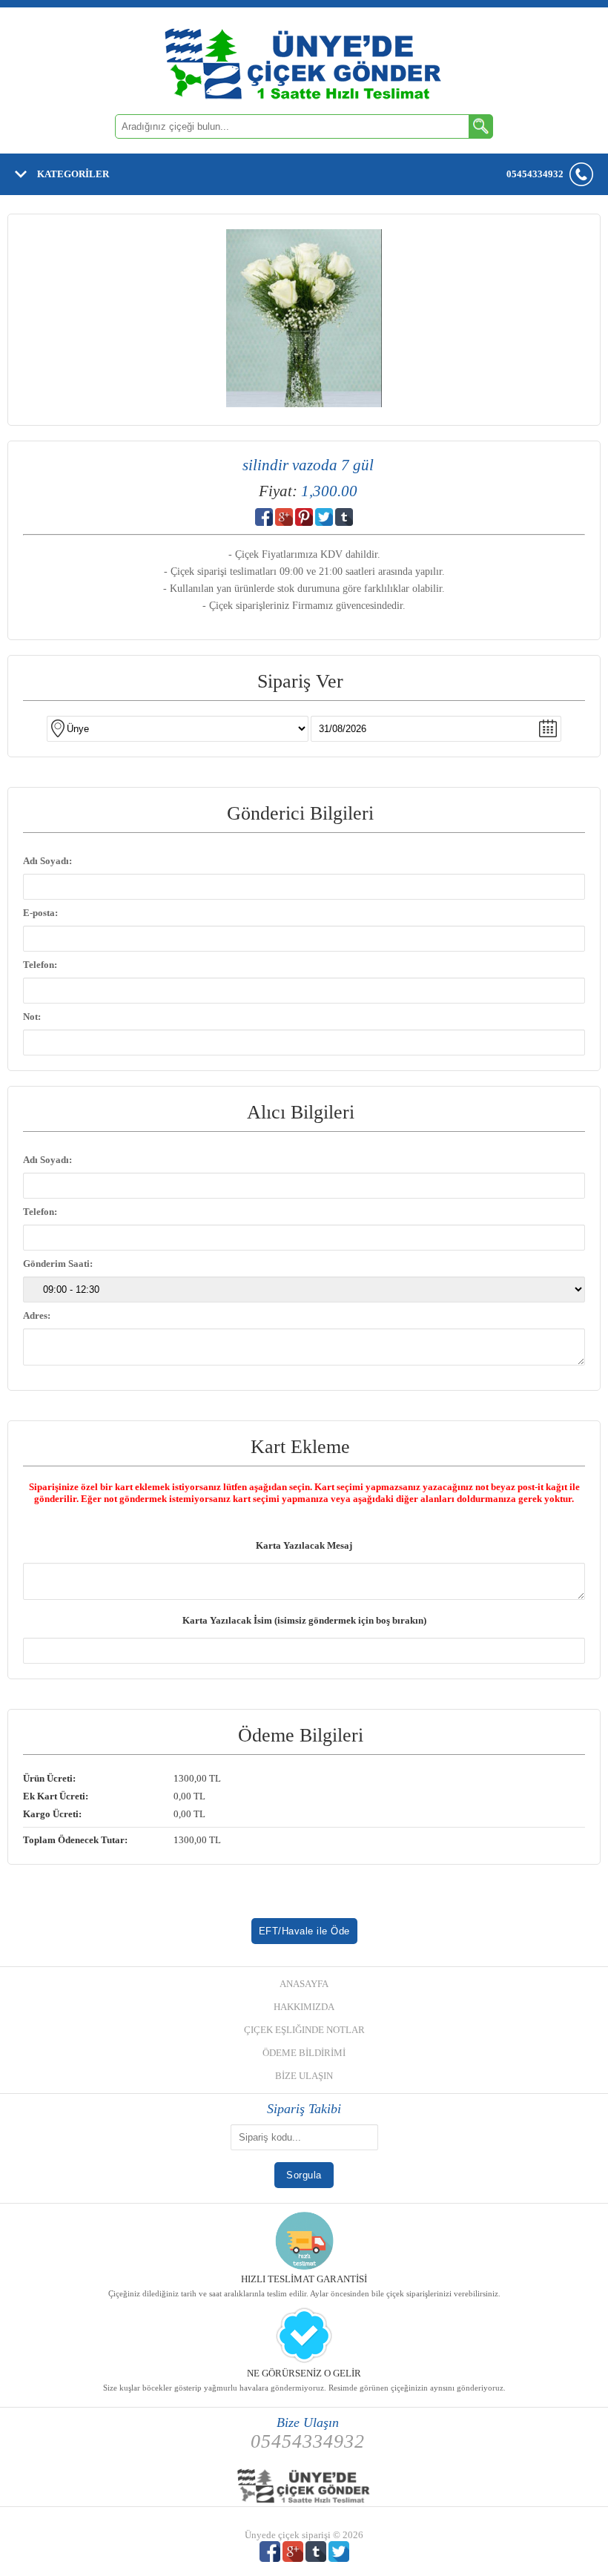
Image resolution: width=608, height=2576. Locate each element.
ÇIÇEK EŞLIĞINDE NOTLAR (304, 2030)
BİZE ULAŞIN (304, 2076)
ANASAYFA (304, 1984)
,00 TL (122, 1778)
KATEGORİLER (73, 174)
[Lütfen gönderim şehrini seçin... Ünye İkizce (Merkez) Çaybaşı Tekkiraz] (304, 729)
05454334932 (535, 174)
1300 (184, 1778)
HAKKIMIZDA (304, 2007)
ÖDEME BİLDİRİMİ (304, 2053)
